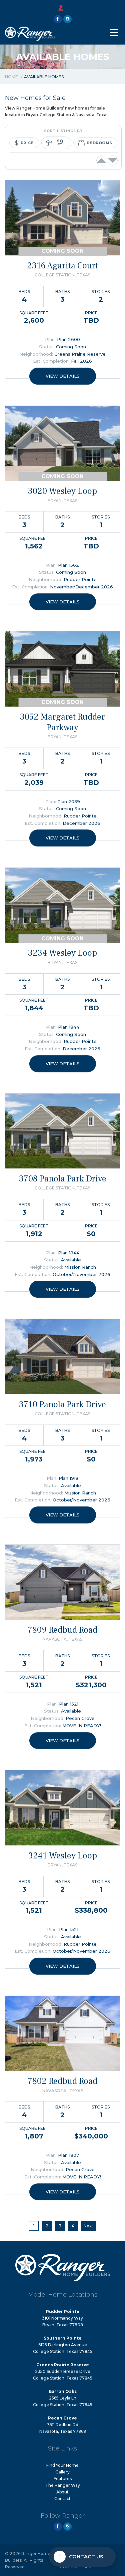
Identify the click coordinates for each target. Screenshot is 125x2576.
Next (88, 2226)
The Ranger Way (63, 2485)
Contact (62, 2499)
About (62, 2492)
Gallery (62, 2472)
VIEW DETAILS (63, 376)
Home (11, 77)
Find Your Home (62, 2465)
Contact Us (86, 2557)
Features (63, 2479)
